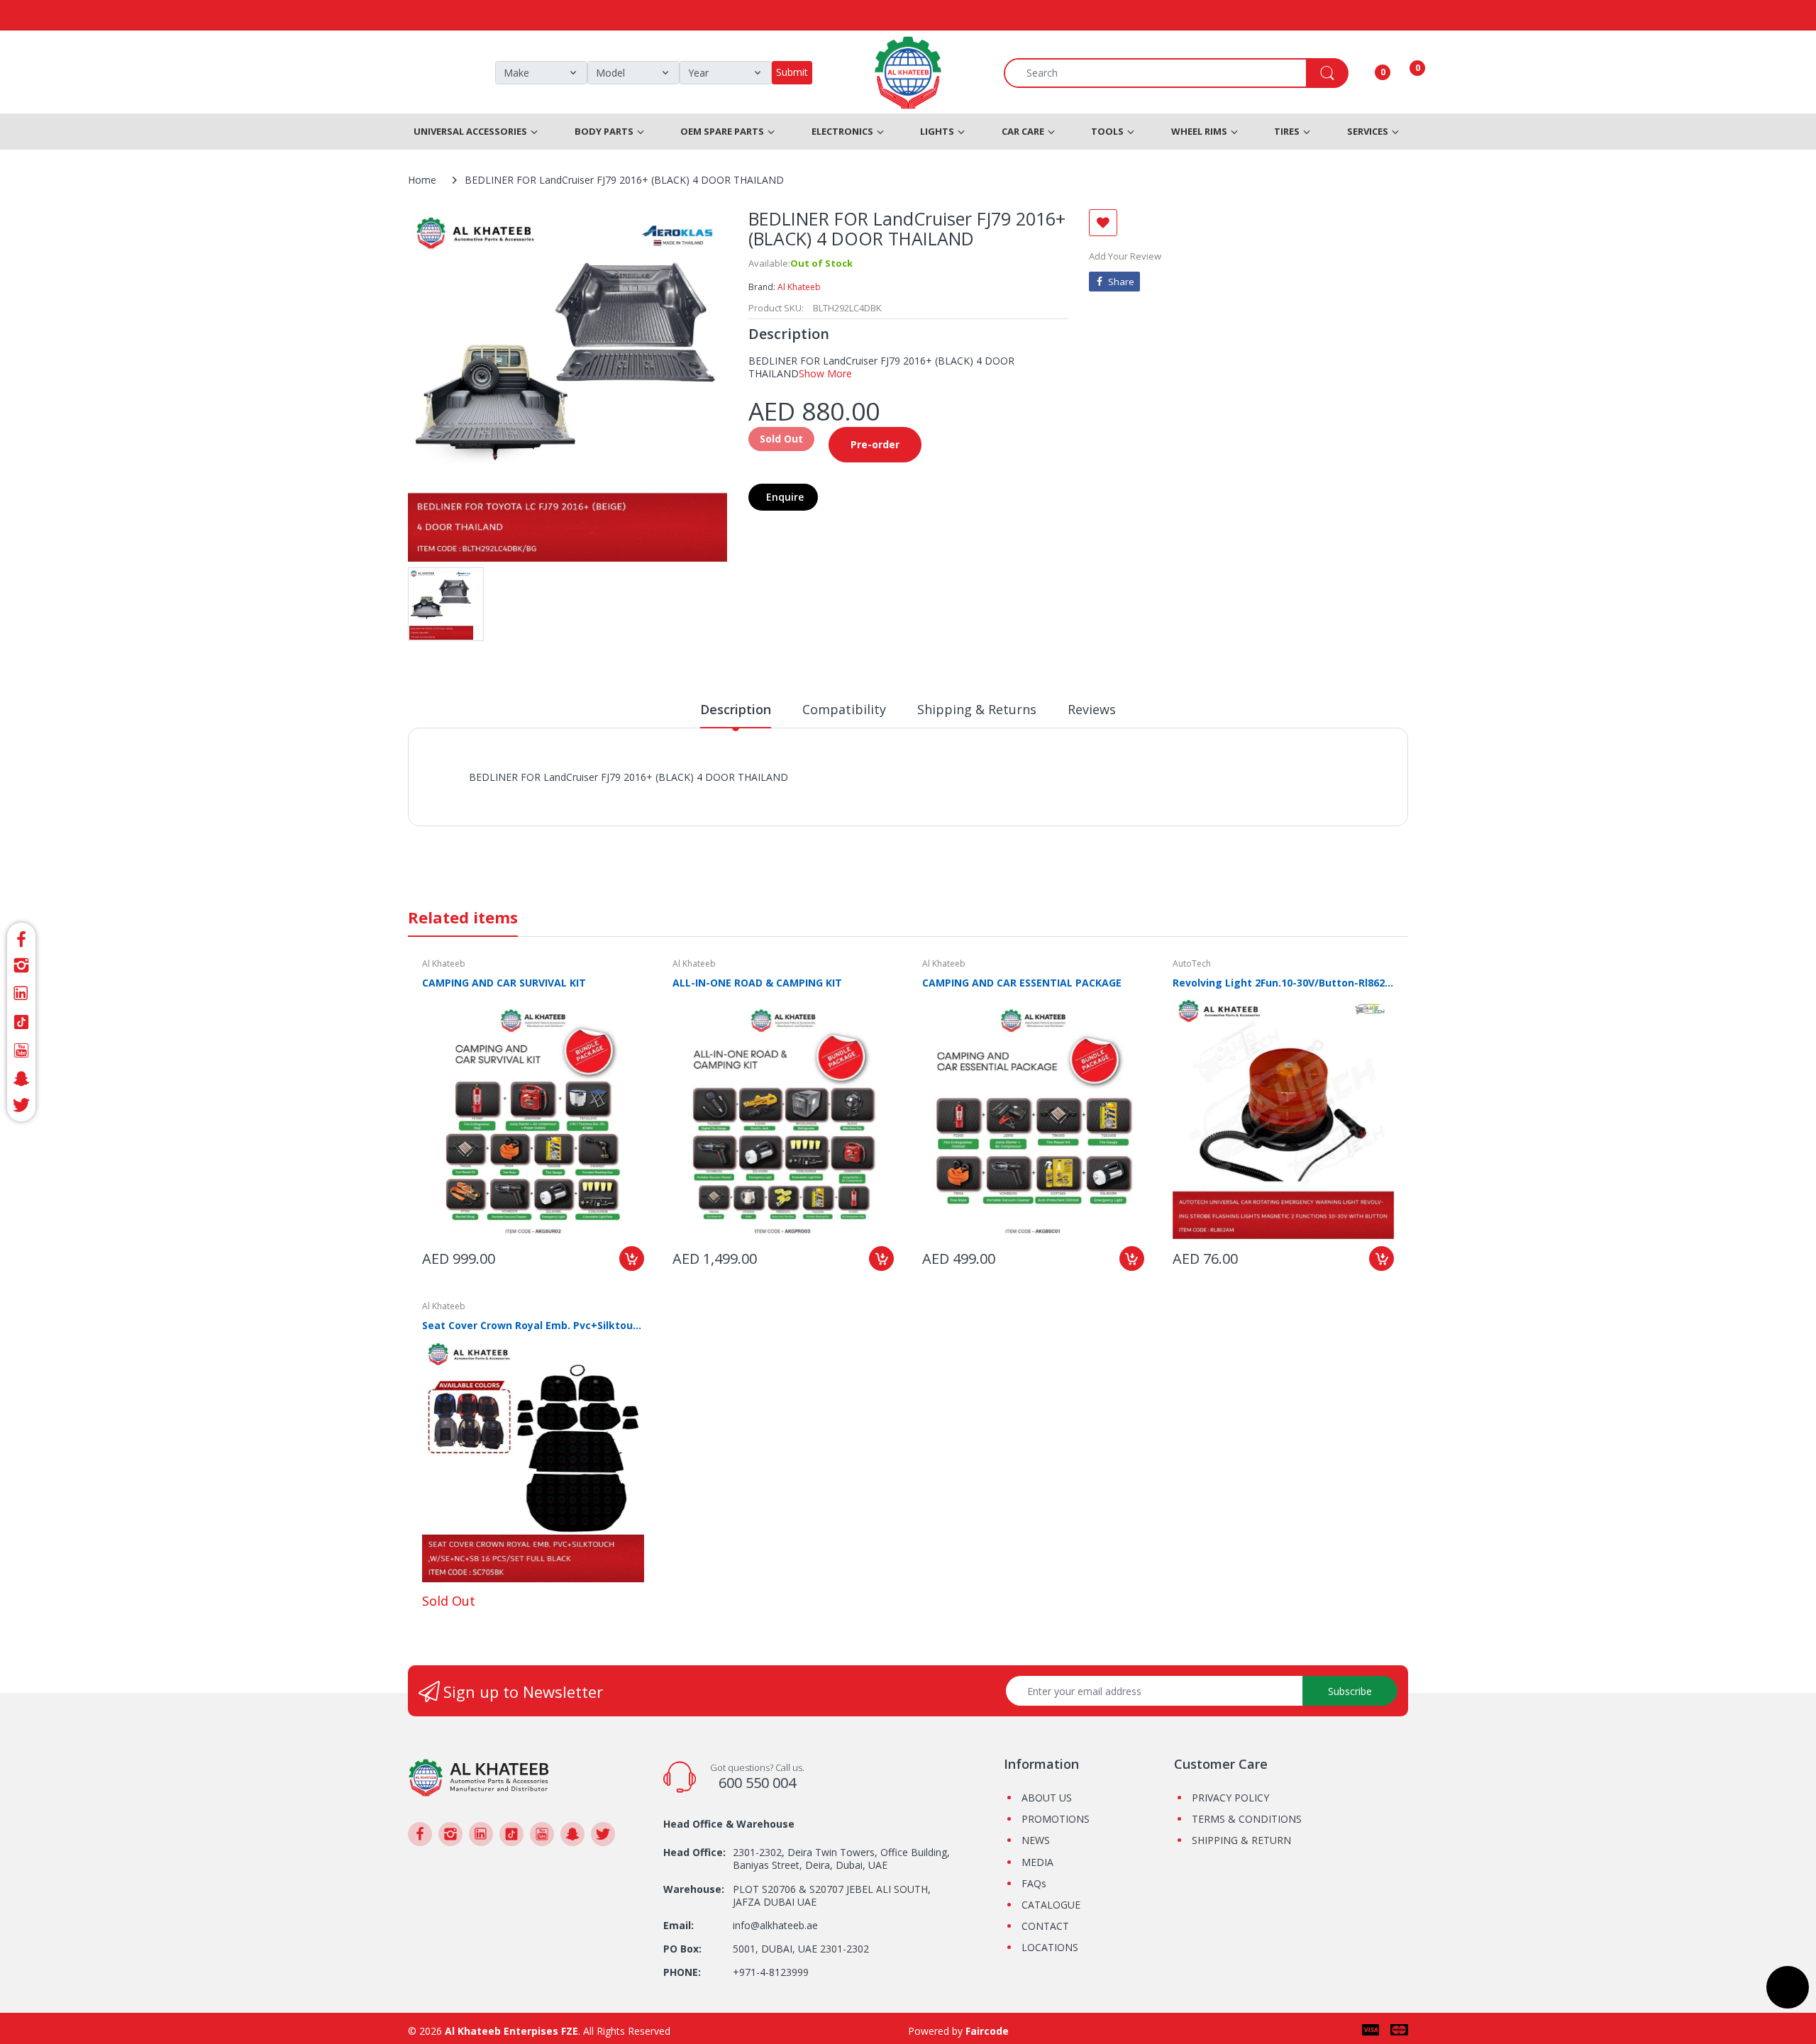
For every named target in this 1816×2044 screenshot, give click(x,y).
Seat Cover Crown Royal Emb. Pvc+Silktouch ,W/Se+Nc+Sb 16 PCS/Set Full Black (533, 1325)
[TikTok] (21, 1022)
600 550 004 (757, 1783)
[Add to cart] (632, 1259)
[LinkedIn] (21, 994)
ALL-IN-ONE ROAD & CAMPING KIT (757, 983)
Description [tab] (736, 709)
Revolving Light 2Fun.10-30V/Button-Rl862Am (1284, 983)
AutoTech (1192, 963)
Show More (825, 373)
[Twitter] (21, 1107)
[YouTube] (21, 1050)
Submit (792, 72)
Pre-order (875, 444)
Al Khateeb (799, 287)
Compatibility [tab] (844, 709)
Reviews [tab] (1092, 709)
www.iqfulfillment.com (718, 793)
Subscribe (1350, 1691)
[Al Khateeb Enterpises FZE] (479, 1776)
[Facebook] (21, 937)
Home (422, 180)
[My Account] (1365, 73)
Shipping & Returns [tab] (977, 709)
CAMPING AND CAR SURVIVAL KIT (504, 983)
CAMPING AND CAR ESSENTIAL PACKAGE (1022, 983)
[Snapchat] (21, 1079)
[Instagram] (21, 965)
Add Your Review (1125, 256)
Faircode (987, 2031)
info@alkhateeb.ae (775, 1925)
